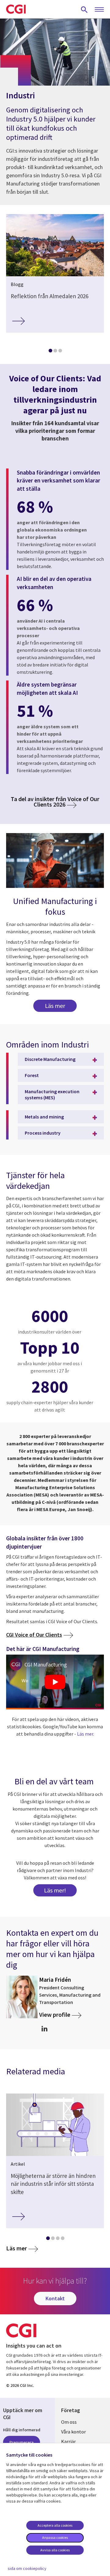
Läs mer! (55, 1890)
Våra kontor (73, 2432)
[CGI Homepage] (16, 9)
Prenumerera (22, 2442)
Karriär (68, 2441)
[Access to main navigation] (99, 10)
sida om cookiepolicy (27, 2568)
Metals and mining (44, 1117)
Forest (32, 1075)
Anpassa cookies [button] (55, 2537)
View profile (55, 2014)
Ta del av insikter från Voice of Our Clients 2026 (55, 802)
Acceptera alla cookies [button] (55, 2525)
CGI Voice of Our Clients (34, 1635)
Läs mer (55, 1006)
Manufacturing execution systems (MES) (52, 1094)
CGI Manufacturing (46, 1664)
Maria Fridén (55, 1980)
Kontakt (55, 2298)
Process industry (43, 1133)
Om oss (69, 2422)
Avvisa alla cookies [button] (55, 2550)
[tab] (50, 352)
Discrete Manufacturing (50, 1059)
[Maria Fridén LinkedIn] (44, 2029)
